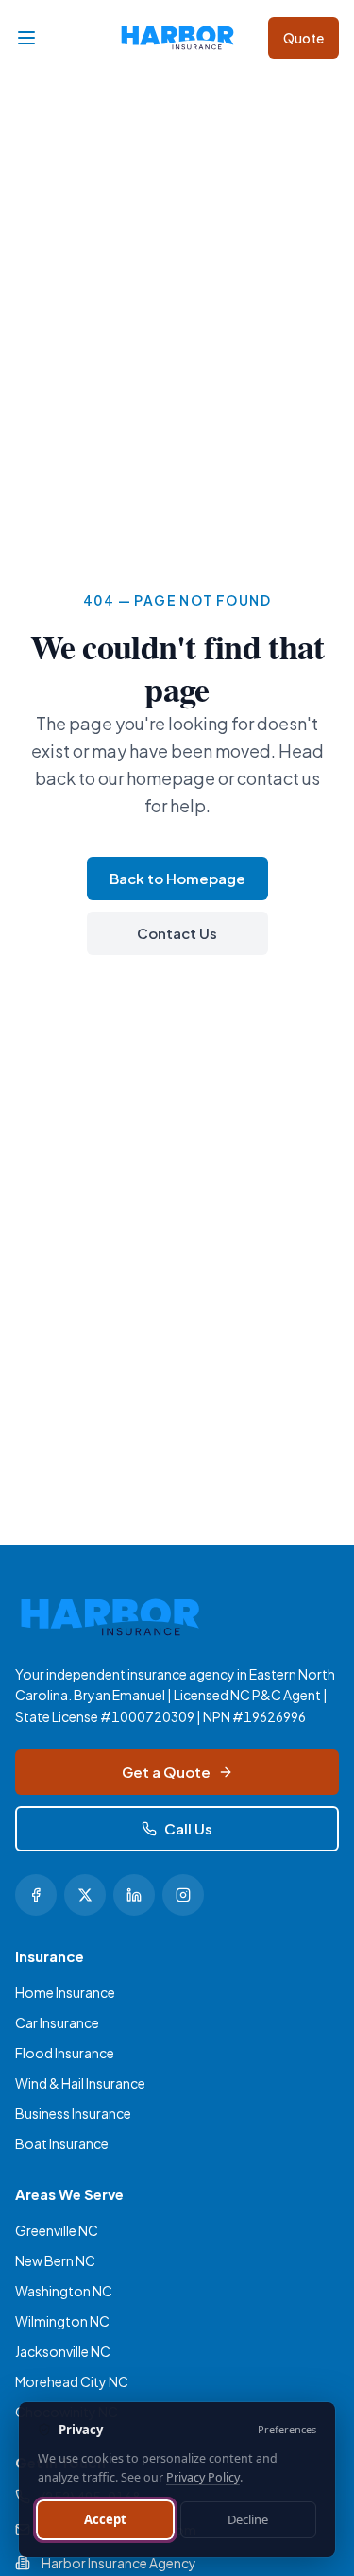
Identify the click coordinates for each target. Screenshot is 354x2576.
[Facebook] (36, 1895)
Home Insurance (65, 1992)
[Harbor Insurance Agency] (177, 38)
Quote (303, 38)
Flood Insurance (65, 2053)
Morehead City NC (72, 2381)
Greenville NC (57, 2230)
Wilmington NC (62, 2321)
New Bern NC (55, 2260)
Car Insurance (57, 2022)
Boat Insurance (62, 2143)
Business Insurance (73, 2113)
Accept (105, 2519)
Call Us (188, 1828)
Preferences (287, 2429)
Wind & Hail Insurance (80, 2083)
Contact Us (177, 933)
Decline (248, 2519)
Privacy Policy (203, 2477)
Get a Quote (166, 1772)
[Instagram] (183, 1895)
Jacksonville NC (63, 2351)
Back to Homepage (177, 878)
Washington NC (64, 2291)
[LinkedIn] (134, 1895)
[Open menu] (26, 38)
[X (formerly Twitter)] (85, 1895)
